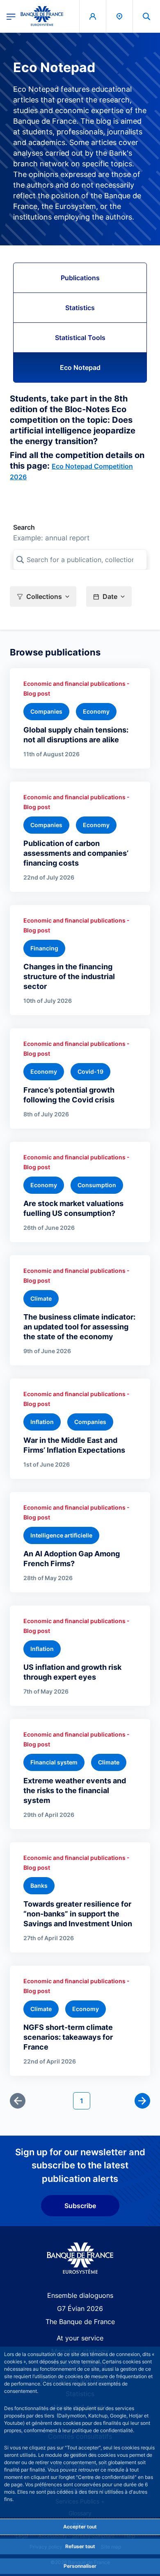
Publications (80, 278)
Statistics (80, 308)
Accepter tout (80, 2527)
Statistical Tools (80, 338)
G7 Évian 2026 (80, 2308)
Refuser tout (80, 2546)
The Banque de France (80, 2322)
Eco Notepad (80, 367)
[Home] (80, 2258)
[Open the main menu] (11, 16)
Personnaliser (80, 2566)
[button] (146, 16)
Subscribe (80, 2206)
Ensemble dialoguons (80, 2295)
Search (24, 527)
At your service (80, 2338)
